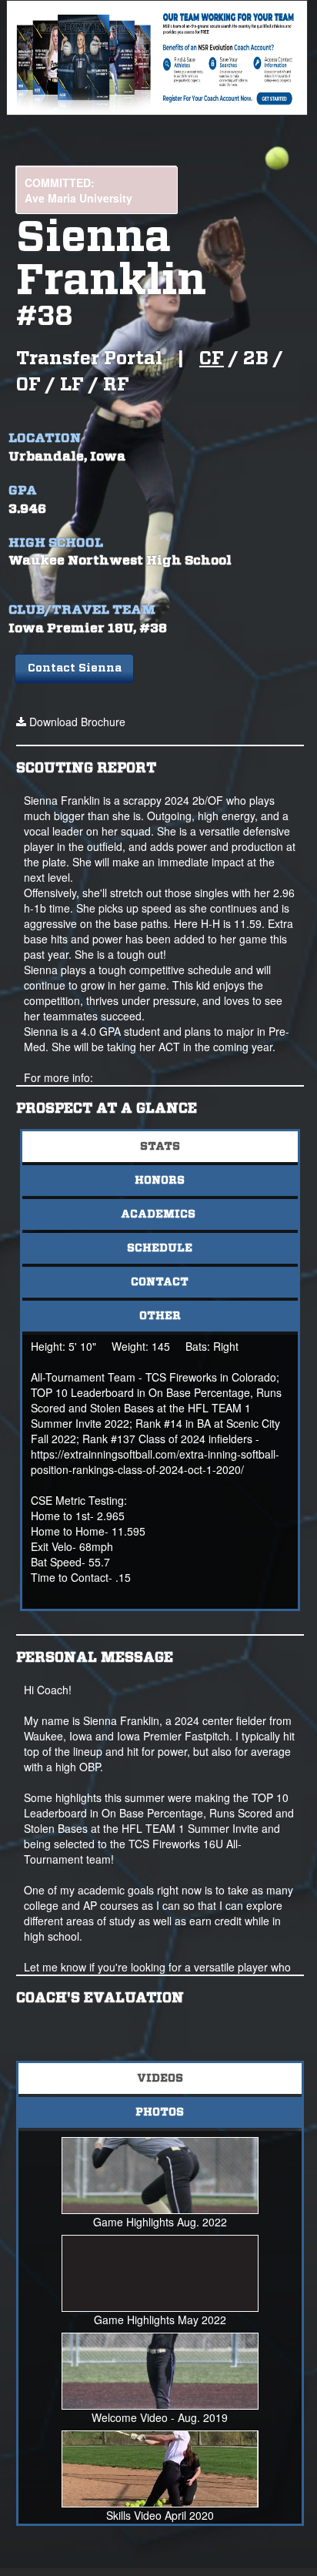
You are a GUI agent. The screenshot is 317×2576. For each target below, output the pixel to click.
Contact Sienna (75, 668)
